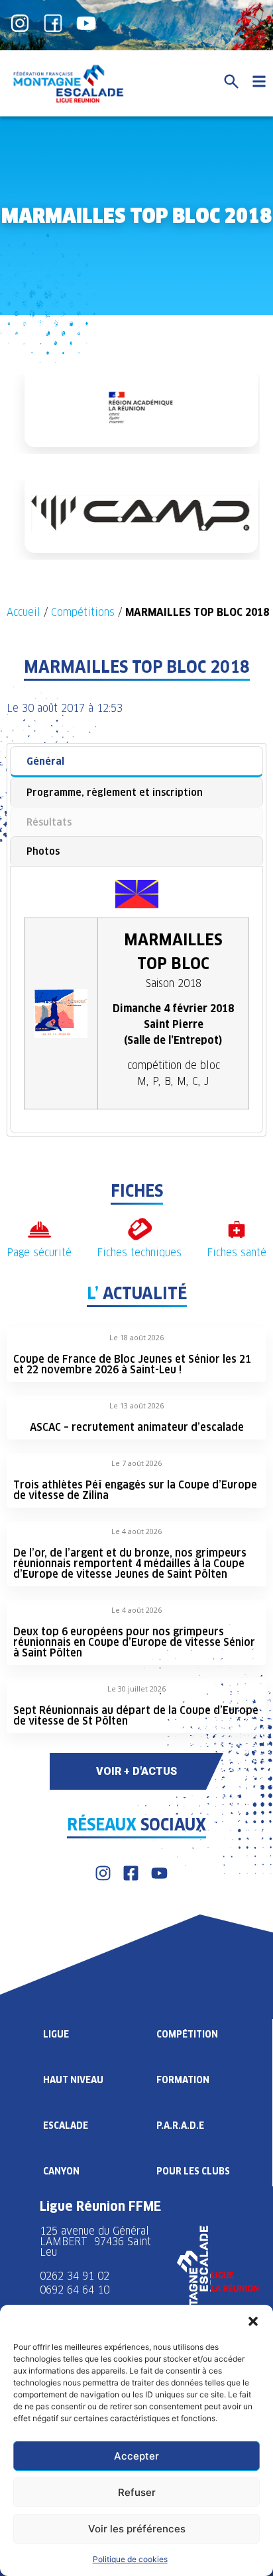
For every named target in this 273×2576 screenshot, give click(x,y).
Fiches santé (237, 1253)
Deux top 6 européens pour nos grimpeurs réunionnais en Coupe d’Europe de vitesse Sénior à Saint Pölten (134, 1642)
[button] (253, 2321)
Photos (43, 851)
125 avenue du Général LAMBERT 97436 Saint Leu (95, 2242)
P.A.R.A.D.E (180, 2125)
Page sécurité (39, 1253)
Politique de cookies (130, 2559)
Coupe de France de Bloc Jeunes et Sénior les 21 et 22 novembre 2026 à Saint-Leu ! (132, 1364)
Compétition (187, 2034)
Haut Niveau (73, 2080)
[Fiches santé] (237, 1229)
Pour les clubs (193, 2171)
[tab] (137, 762)
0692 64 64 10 (75, 2290)
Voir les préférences (137, 2529)
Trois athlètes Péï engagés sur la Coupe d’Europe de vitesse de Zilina (135, 1490)
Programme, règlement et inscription (115, 792)
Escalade (66, 2125)
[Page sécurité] (39, 1229)
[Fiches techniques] (139, 1229)
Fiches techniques (139, 1253)
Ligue (56, 2034)
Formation (183, 2080)
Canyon (61, 2171)
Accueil (24, 612)
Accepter (136, 2456)
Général (45, 761)
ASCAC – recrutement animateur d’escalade (137, 1427)
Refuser (137, 2492)
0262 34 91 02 (75, 2276)
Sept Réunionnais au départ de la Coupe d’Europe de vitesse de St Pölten (136, 1716)
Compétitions (83, 612)
